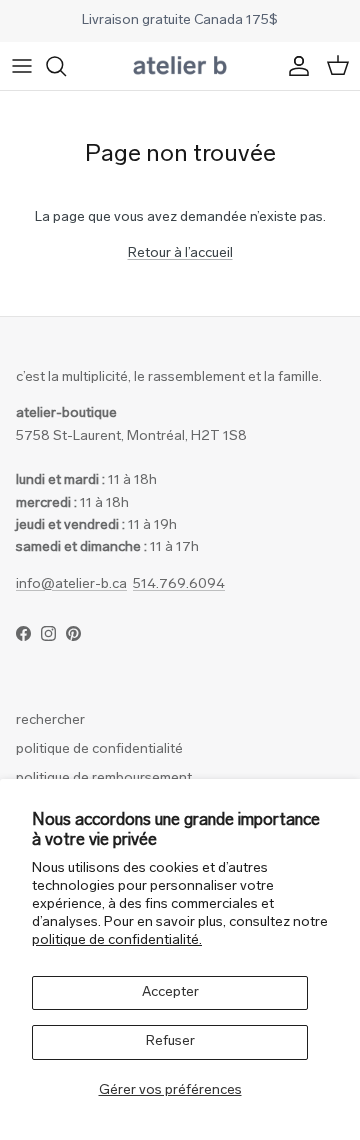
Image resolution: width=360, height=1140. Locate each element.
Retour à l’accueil (180, 253)
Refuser (170, 1041)
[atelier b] (180, 66)
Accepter (170, 992)
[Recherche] (66, 66)
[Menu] (22, 66)
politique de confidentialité (99, 749)
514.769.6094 (179, 584)
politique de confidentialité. (117, 940)
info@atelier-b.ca (71, 584)
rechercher (50, 720)
